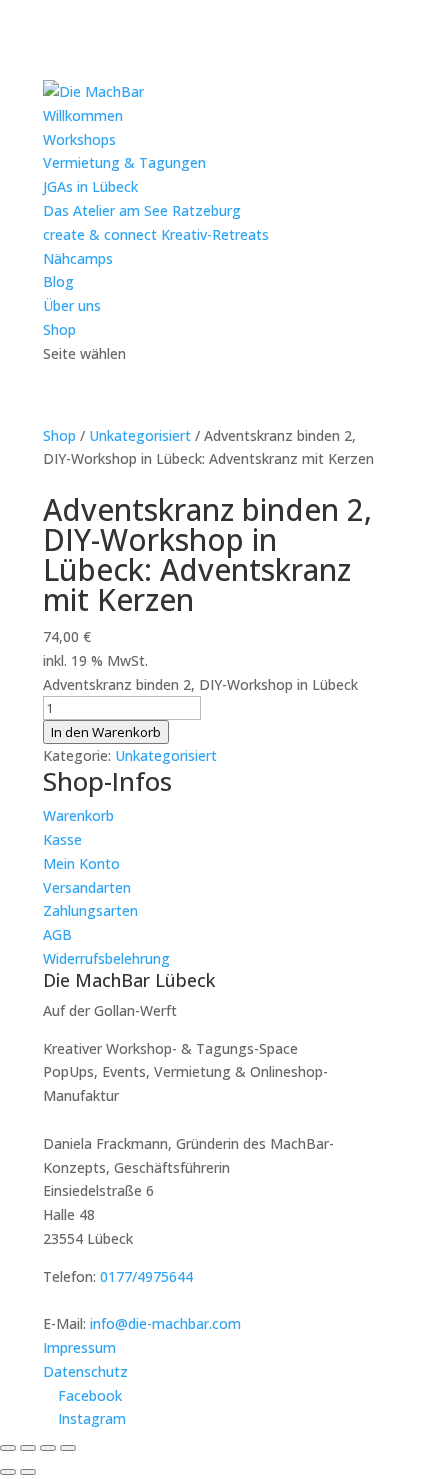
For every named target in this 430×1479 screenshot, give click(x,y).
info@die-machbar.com (165, 1323)
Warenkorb (78, 815)
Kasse (62, 839)
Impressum (79, 1347)
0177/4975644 (146, 1276)
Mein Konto (81, 863)
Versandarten (87, 887)
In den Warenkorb (106, 732)
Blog (58, 281)
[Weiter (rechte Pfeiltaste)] (28, 1472)
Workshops (79, 139)
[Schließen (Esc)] (68, 1448)
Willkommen (83, 115)
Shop (59, 329)
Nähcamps (78, 258)
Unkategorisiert (140, 435)
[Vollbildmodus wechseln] (28, 1448)
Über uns (72, 305)
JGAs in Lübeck (90, 186)
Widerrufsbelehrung (106, 958)
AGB (57, 934)
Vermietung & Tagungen (124, 162)
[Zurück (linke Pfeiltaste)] (8, 1472)
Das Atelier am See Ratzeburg (142, 210)
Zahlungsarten (90, 910)
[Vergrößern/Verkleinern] (8, 1448)
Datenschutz (85, 1371)
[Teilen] (48, 1448)
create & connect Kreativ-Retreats (156, 234)
